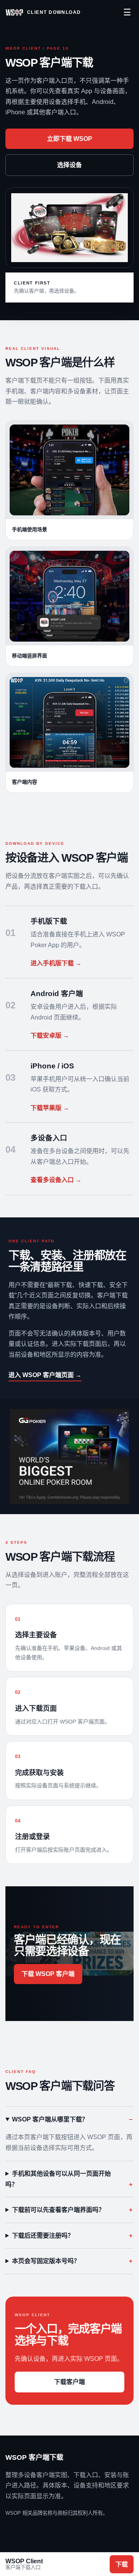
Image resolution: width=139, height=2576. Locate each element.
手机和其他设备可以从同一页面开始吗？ (58, 2179)
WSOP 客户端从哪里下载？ (50, 2119)
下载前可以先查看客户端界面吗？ (58, 2210)
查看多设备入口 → (56, 1180)
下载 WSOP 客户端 (48, 1974)
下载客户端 (69, 2382)
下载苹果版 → (50, 1108)
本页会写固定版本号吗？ (46, 2261)
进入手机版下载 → (56, 963)
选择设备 (69, 165)
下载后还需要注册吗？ (43, 2236)
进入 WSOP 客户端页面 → (45, 1375)
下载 (122, 2564)
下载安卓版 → (50, 1036)
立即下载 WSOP (70, 139)
